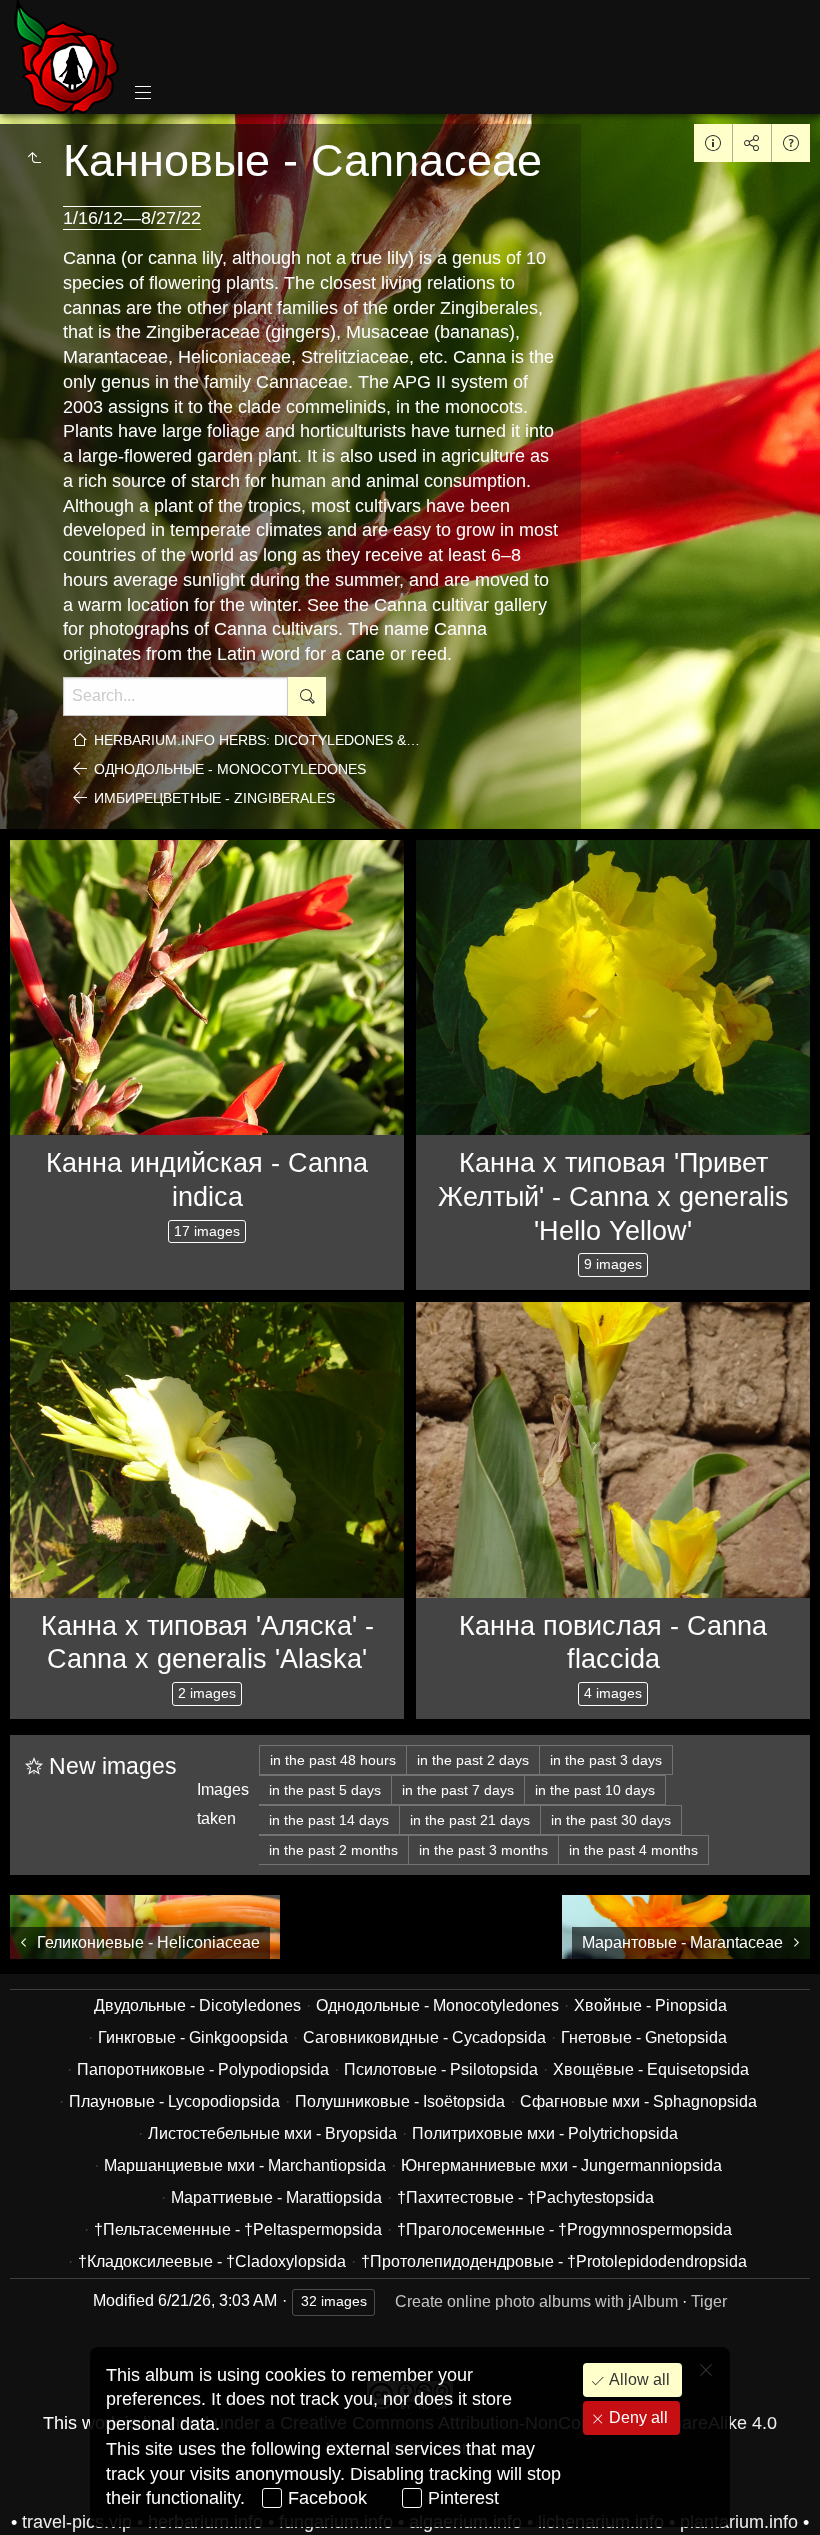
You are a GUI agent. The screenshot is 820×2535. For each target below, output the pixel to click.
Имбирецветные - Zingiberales (214, 798)
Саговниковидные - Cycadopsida (424, 2037)
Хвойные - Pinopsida (650, 2005)
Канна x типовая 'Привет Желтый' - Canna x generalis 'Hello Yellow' (613, 1197)
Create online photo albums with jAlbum (536, 2301)
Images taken (223, 1804)
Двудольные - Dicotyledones (197, 2005)
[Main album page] (67, 57)
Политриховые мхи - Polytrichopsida (545, 2133)
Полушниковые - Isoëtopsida (400, 2101)
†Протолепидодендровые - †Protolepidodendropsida (554, 2261)
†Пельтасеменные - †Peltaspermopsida (238, 2229)
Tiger (709, 2301)
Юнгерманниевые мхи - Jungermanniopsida (561, 2165)
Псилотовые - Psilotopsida (441, 2069)
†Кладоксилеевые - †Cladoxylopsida (212, 2261)
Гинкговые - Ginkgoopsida (193, 2037)
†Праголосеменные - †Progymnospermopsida (564, 2229)
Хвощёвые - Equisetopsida (651, 2069)
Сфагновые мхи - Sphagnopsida (638, 2101)
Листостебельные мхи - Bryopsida (272, 2133)
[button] (40, 2495)
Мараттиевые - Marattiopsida (276, 2197)
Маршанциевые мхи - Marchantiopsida (245, 2165)
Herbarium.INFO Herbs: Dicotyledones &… (257, 740)
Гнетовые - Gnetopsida (644, 2037)
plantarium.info (739, 2522)
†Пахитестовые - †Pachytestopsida (525, 2197)
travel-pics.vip (77, 2522)
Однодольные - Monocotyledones (230, 769)
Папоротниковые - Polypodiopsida (203, 2069)
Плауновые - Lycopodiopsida (174, 2101)
